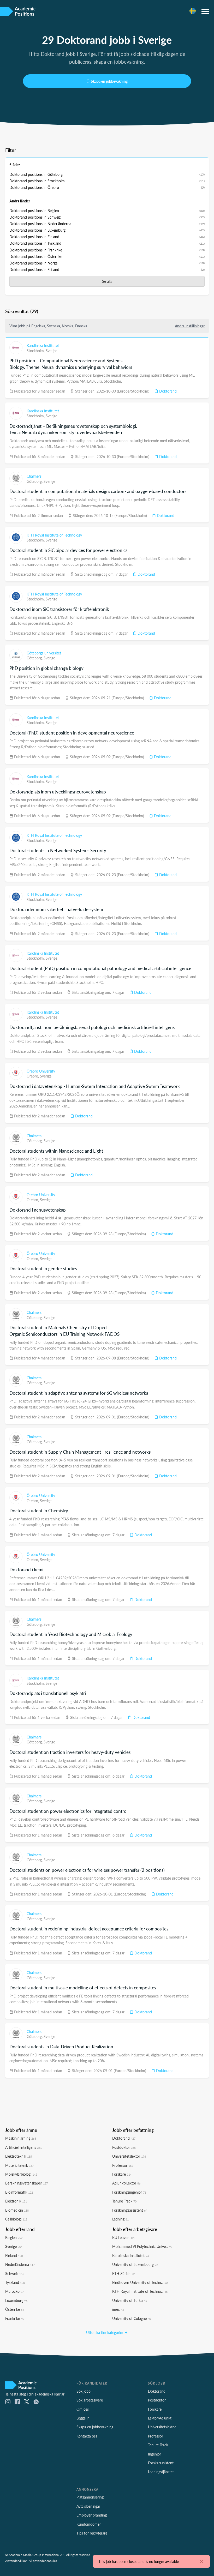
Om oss (83, 2409)
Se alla (107, 281)
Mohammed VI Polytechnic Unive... (142, 2246)
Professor (123, 2165)
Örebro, (33, 1076)
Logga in (83, 2418)
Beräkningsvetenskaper (26, 2183)
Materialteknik (19, 2165)
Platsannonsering (90, 2497)
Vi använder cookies (43, 2561)
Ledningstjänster (161, 2472)
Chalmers (34, 476)
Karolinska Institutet (43, 345)
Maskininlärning (21, 2138)
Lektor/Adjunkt (160, 2418)
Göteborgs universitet (44, 653)
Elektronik (16, 2201)
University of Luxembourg (135, 2264)
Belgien (14, 2237)
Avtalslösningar (88, 2506)
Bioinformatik (19, 2192)
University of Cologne (132, 2318)
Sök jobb (84, 2391)
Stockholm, (36, 351)
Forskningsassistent (130, 2210)
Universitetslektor (129, 2156)
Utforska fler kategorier (105, 2332)
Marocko (14, 2291)
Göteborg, (35, 481)
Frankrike (15, 2318)
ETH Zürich (123, 2273)
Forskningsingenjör (129, 2192)
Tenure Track (124, 2201)
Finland (14, 2255)
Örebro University (41, 1071)
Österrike (15, 2309)
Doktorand (167, 391)
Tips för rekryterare (92, 2533)
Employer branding (92, 2515)
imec (118, 2309)
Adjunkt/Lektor (126, 2183)
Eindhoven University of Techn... (140, 2282)
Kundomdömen (89, 2524)
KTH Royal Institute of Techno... (140, 2291)
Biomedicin (17, 2210)
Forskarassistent (161, 2463)
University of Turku (130, 2300)
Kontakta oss (87, 2436)
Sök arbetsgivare (90, 2400)
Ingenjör (154, 2454)
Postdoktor (124, 2147)
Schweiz (15, 2273)
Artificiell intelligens (23, 2147)
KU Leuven (124, 2237)
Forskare (122, 2174)
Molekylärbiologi (21, 2174)
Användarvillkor (16, 2561)
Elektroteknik (19, 2156)
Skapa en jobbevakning (109, 81)
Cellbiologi (16, 2219)
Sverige (51, 351)
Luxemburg (16, 2300)
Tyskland (15, 2282)
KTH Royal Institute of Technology (54, 535)
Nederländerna (20, 2264)
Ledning (120, 2219)
